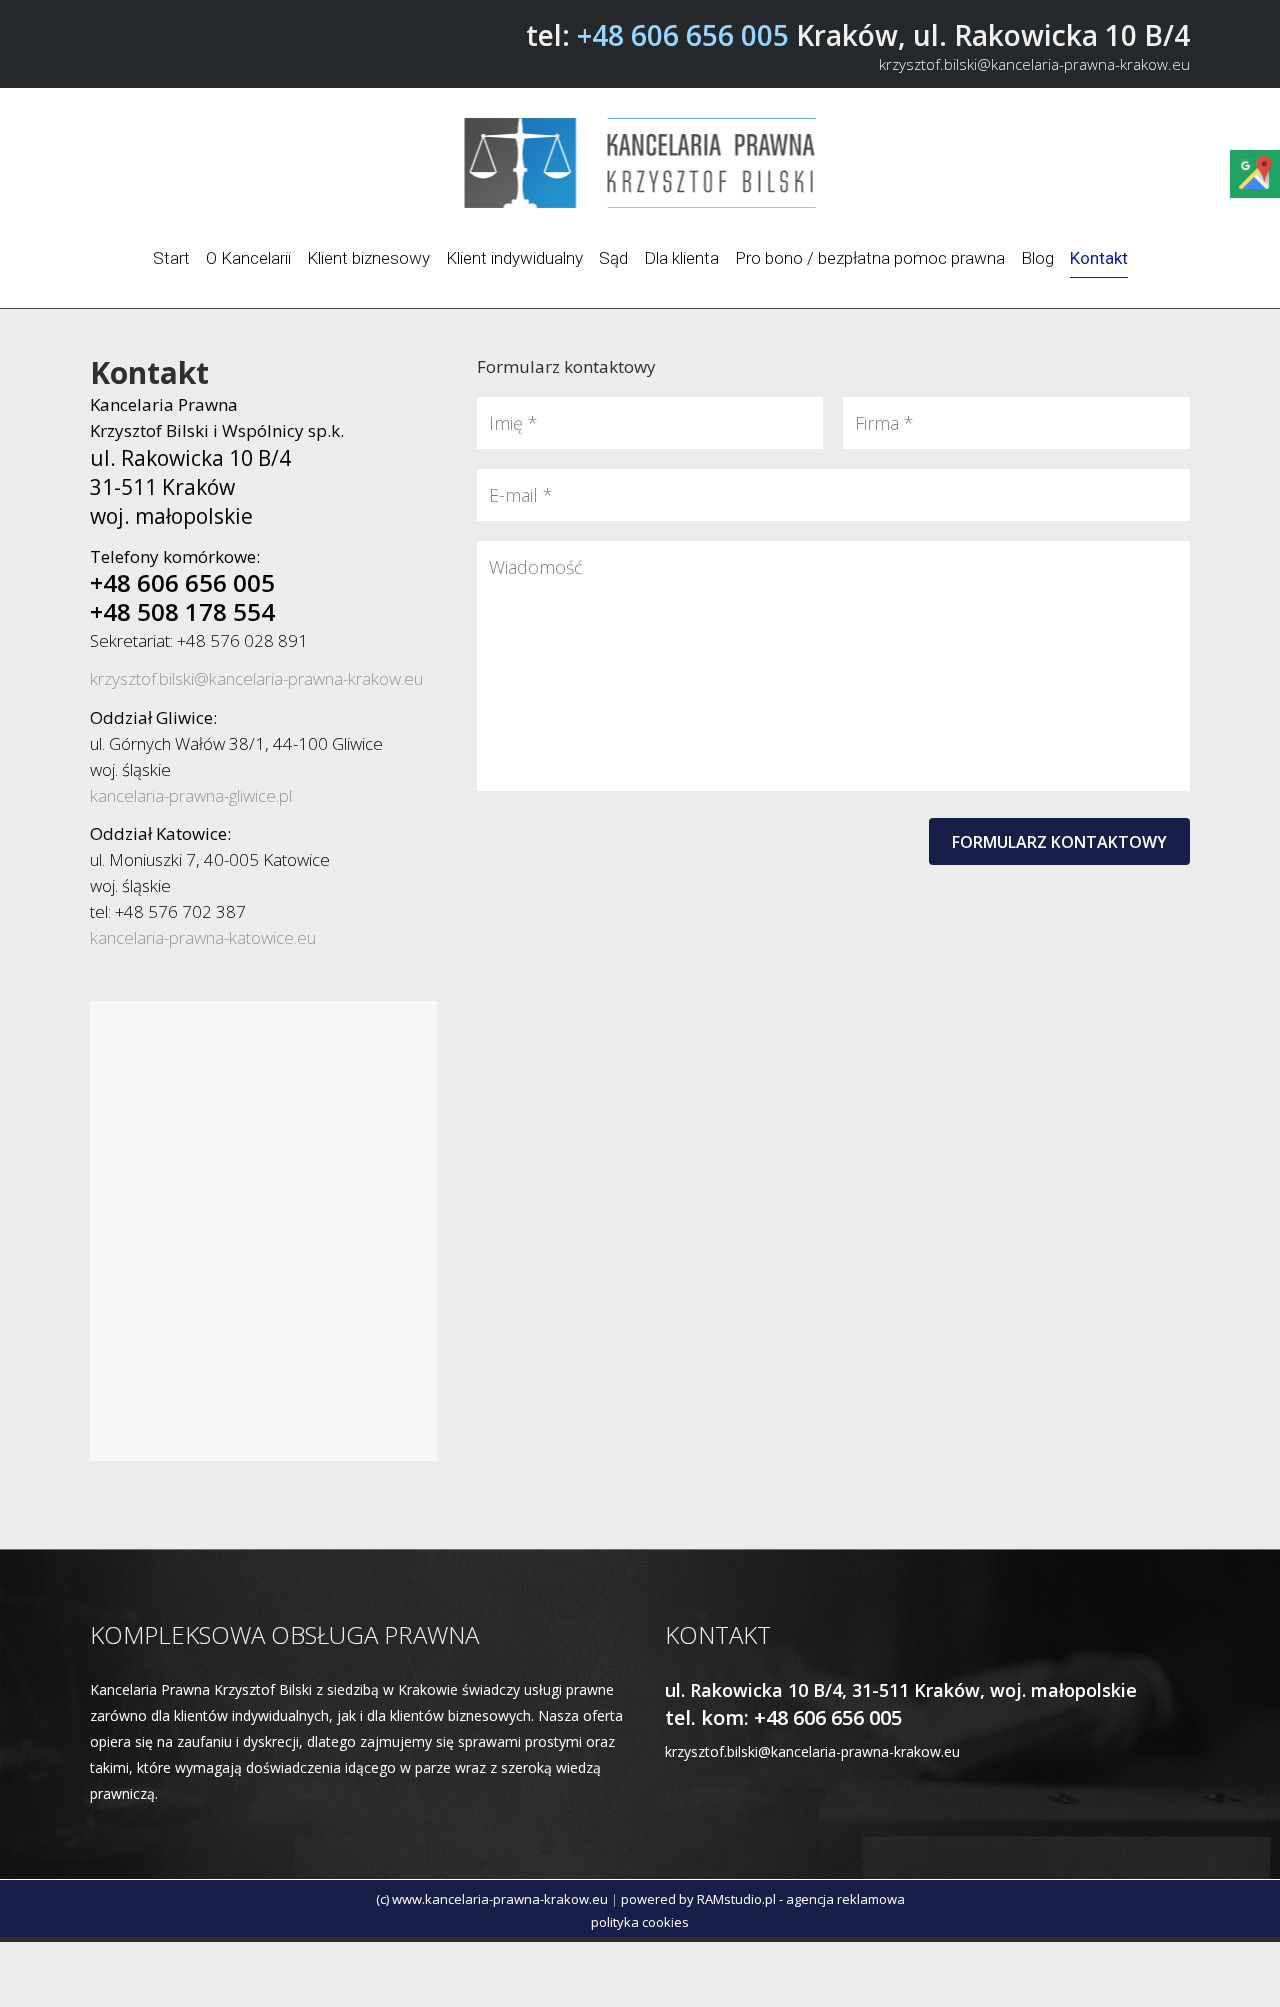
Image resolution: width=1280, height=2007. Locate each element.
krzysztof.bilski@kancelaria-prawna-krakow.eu (1034, 64)
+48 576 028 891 (242, 640)
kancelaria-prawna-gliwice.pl (191, 795)
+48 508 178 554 (182, 611)
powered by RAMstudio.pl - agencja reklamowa (763, 1899)
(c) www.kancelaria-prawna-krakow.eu (492, 1899)
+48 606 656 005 (683, 35)
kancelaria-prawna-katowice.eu (203, 937)
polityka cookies (640, 1922)
